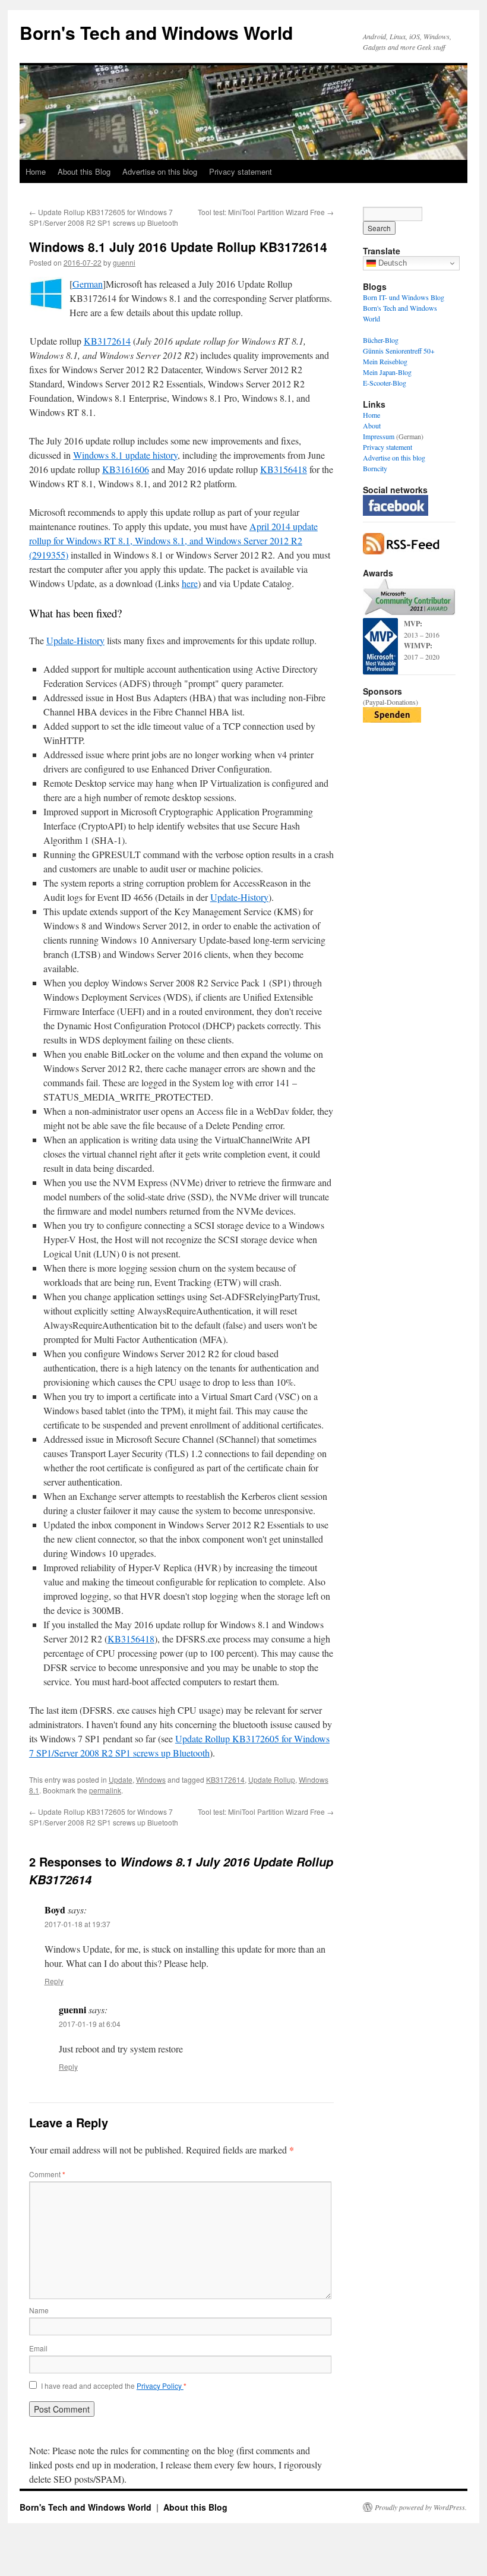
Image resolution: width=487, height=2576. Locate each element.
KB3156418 (284, 469)
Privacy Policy (160, 2386)
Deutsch (391, 263)
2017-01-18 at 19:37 (78, 1924)
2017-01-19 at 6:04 (90, 2024)
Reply (54, 1981)
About (372, 425)
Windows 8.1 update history (125, 455)
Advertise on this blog (160, 171)
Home (36, 171)
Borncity (375, 468)
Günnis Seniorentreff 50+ (399, 351)
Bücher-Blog (381, 340)
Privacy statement (241, 171)
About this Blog (84, 171)
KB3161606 (126, 469)
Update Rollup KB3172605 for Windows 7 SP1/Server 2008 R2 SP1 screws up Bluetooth (104, 217)
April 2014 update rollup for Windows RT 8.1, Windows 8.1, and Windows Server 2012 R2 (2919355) (173, 540)
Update (121, 1779)
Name (39, 2310)
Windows (151, 1779)
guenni (124, 262)
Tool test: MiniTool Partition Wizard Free (266, 212)
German (88, 284)
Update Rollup (272, 1779)
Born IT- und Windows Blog (404, 297)
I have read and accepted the (114, 2386)
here (190, 583)
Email (38, 2348)
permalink (105, 1790)
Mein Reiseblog (385, 361)
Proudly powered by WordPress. (421, 2507)
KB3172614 (107, 341)
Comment (47, 2174)
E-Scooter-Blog (385, 383)
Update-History (75, 640)
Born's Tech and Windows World (156, 32)
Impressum (379, 436)
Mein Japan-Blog (387, 372)
